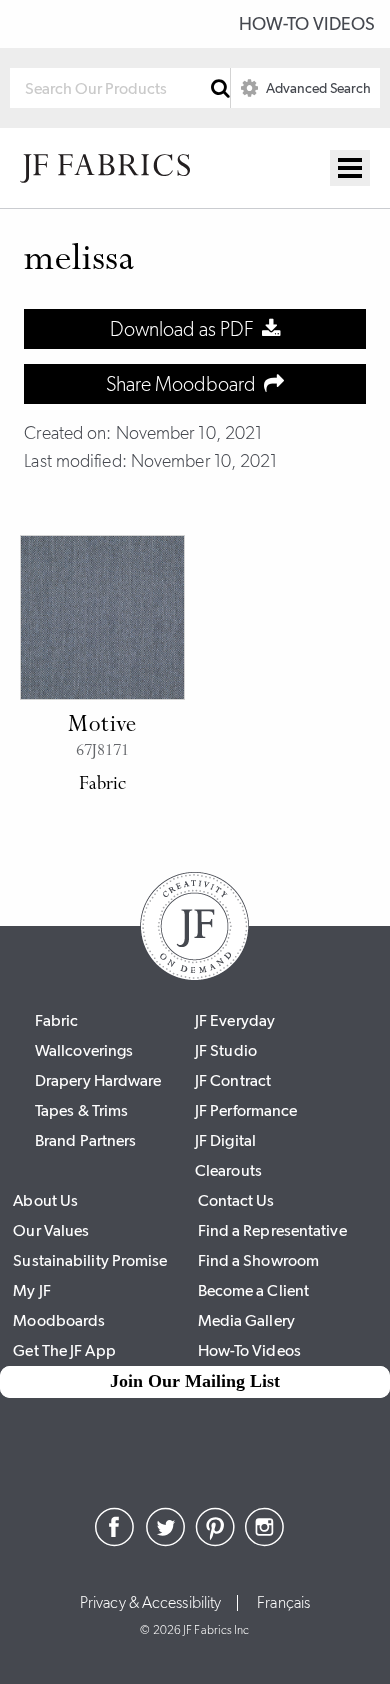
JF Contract (233, 1080)
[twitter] (165, 1541)
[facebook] (115, 1541)
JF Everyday (235, 1020)
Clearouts (228, 1170)
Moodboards (59, 1320)
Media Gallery (246, 1320)
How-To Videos (307, 24)
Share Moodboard (185, 384)
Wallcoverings (84, 1050)
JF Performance (246, 1110)
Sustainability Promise (90, 1260)
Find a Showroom (259, 1260)
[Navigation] (350, 168)
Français (283, 1603)
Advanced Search (317, 88)
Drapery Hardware (98, 1080)
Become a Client (254, 1290)
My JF (32, 1290)
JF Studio (226, 1050)
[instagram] (265, 1541)
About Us (45, 1200)
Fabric (57, 1020)
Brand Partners (85, 1140)
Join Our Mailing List (195, 1381)
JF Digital (225, 1140)
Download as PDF (186, 329)
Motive (102, 726)
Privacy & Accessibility (150, 1603)
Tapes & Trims (81, 1110)
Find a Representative (272, 1230)
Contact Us (236, 1200)
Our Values (51, 1230)
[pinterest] (215, 1541)
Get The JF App (64, 1350)
